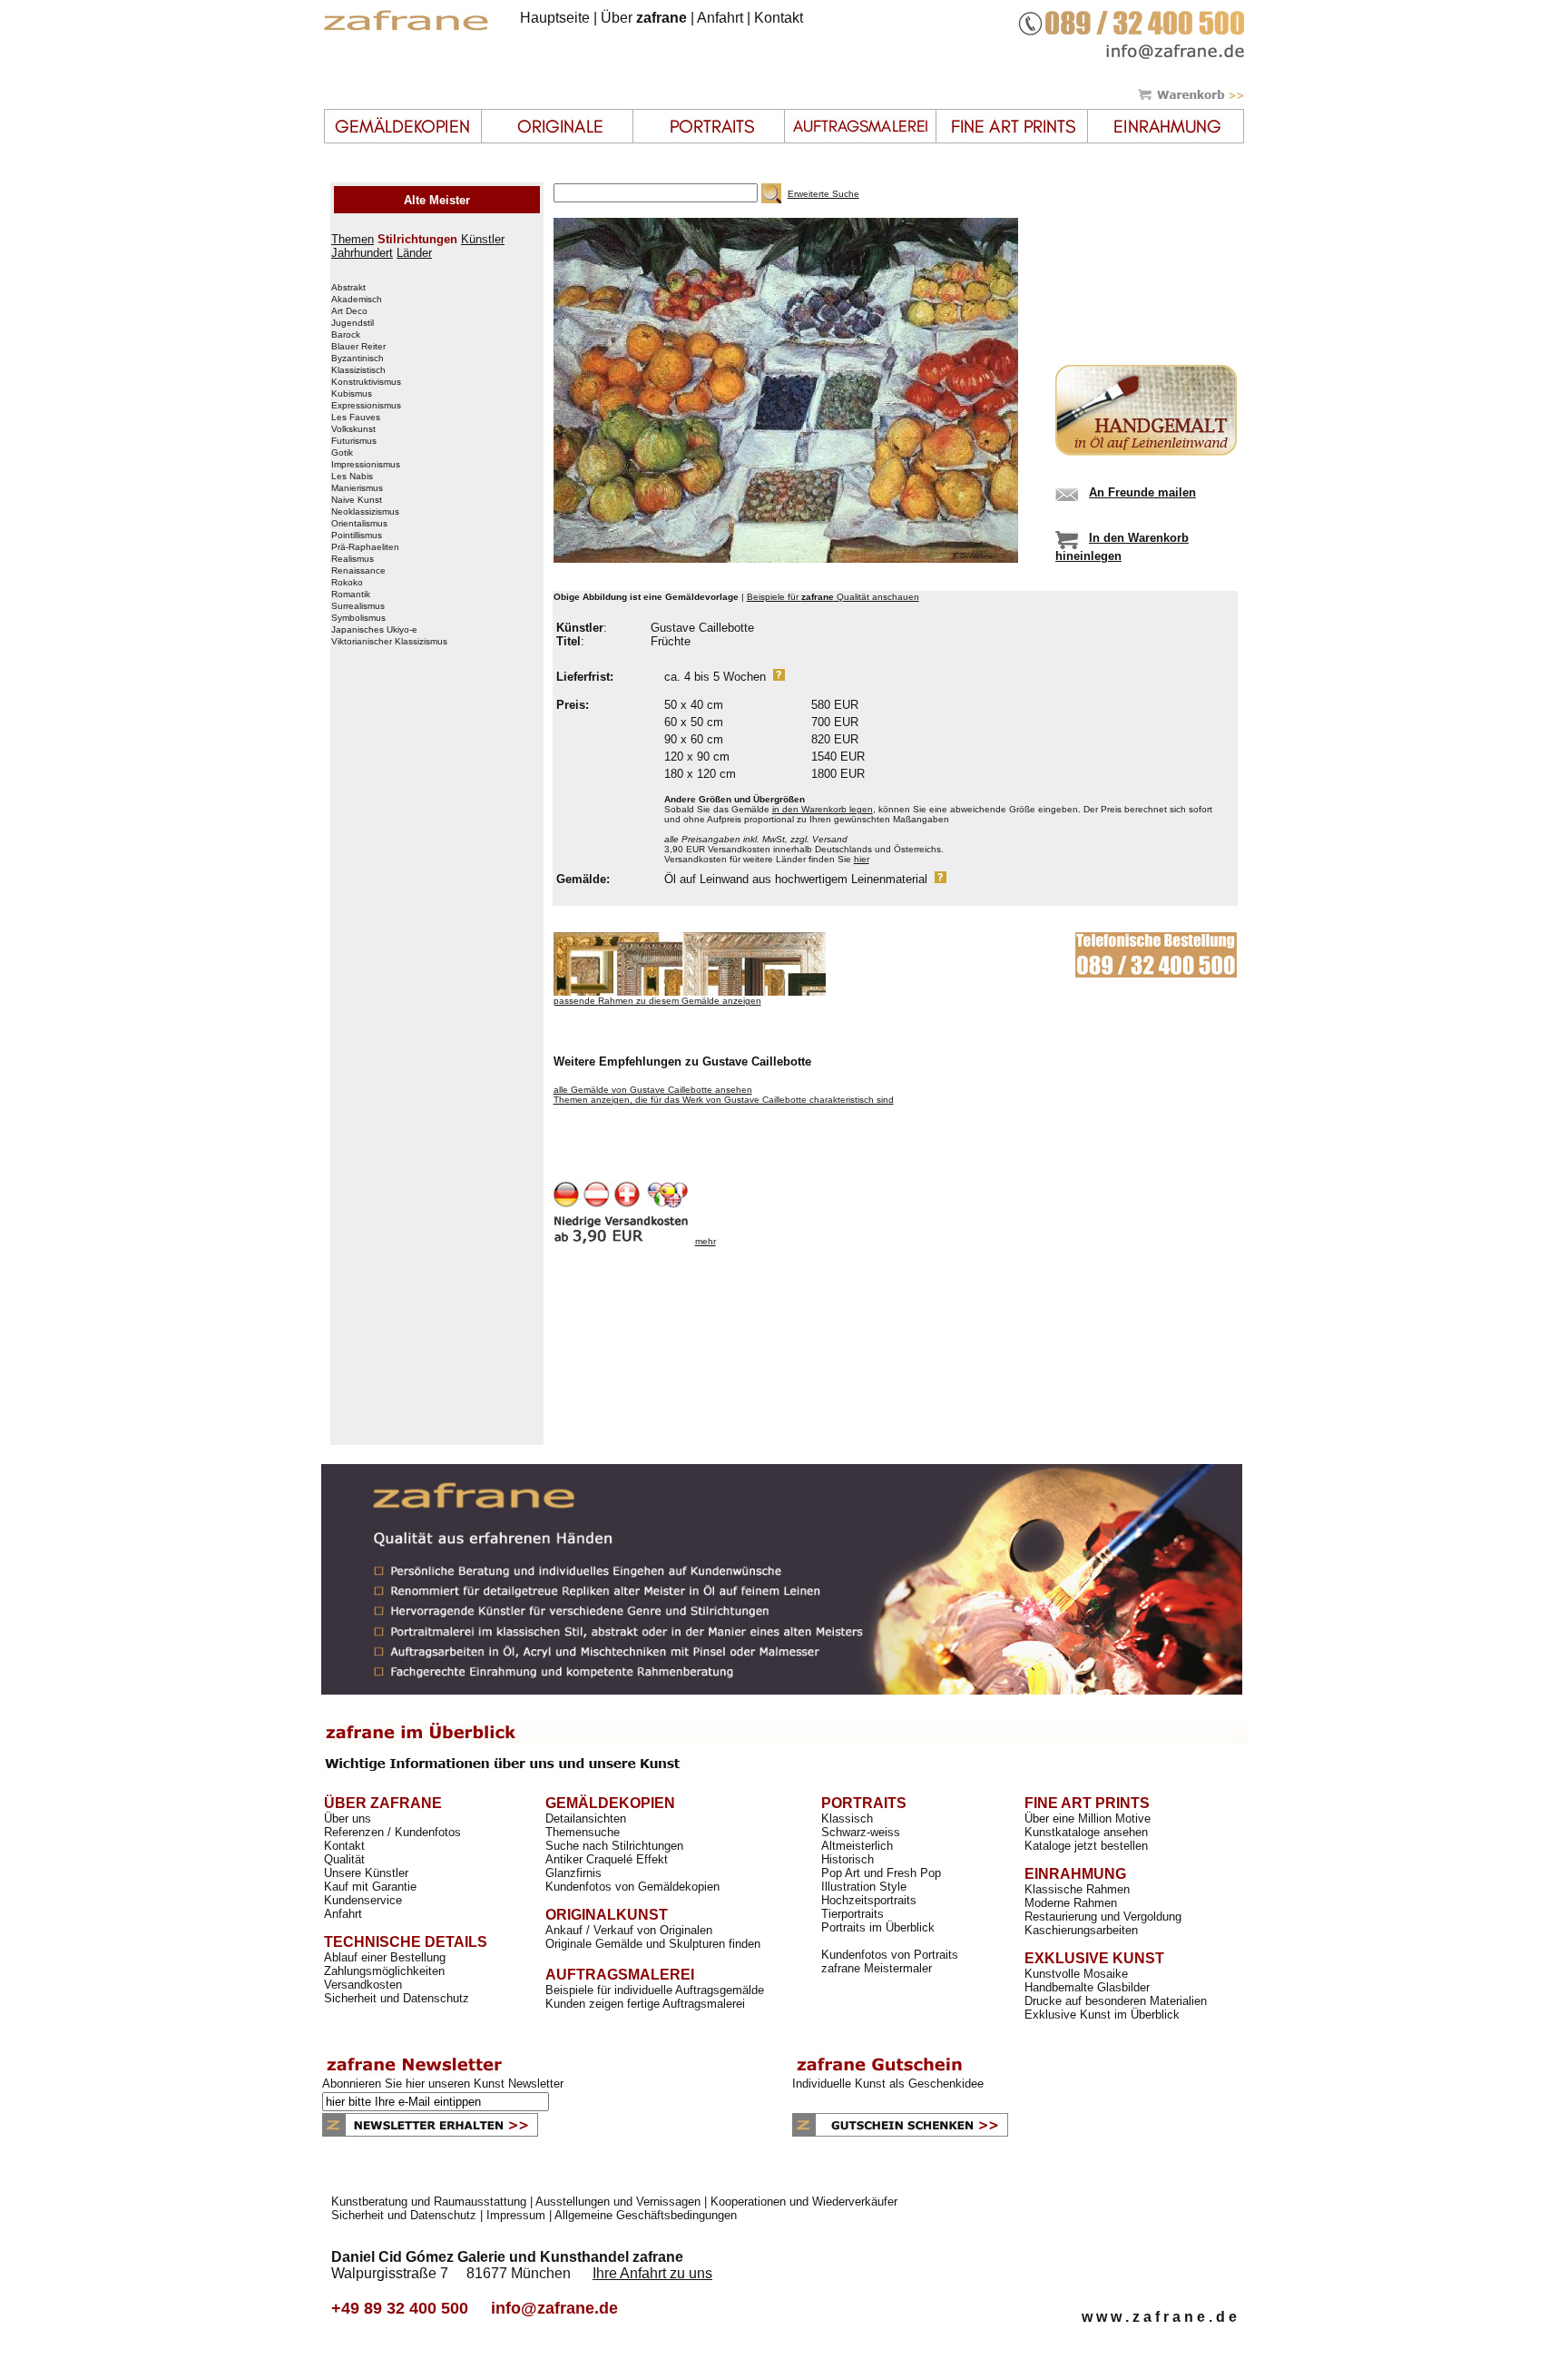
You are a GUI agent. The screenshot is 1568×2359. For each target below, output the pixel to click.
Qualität (344, 1859)
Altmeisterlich (857, 1846)
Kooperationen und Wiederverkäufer (804, 2202)
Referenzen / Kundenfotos (392, 1832)
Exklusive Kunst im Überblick (1102, 2015)
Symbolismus (358, 618)
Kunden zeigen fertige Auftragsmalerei (645, 2004)
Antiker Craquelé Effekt (607, 1859)
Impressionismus (366, 465)
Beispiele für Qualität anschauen (833, 597)
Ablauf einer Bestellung (385, 1957)
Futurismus (354, 441)
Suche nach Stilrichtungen (614, 1846)
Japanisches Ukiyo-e (374, 630)
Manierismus (357, 488)
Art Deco (349, 311)
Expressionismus (366, 406)
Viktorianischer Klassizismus (389, 642)
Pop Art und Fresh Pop (881, 1873)
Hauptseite (555, 18)
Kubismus (352, 394)
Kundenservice (363, 1900)
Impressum (516, 2215)
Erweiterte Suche (823, 194)
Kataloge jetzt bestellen (1086, 1846)
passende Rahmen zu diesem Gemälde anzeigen (657, 1001)
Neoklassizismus (365, 512)
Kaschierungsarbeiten (1081, 1930)
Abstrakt (348, 288)
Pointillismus (357, 536)
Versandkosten (363, 1985)
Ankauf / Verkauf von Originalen (629, 1930)
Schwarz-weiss (861, 1832)
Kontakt (779, 18)
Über (644, 18)
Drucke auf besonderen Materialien (1116, 2001)
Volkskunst (353, 429)
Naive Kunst (357, 500)
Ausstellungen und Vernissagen (618, 2202)
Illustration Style (864, 1887)
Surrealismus (358, 606)
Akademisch (357, 300)
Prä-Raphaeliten (365, 547)
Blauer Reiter (358, 347)
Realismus (353, 559)
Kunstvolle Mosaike (1076, 1974)
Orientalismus (359, 524)
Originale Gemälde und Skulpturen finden (653, 1944)
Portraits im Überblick (878, 1927)
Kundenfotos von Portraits (890, 1955)
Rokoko (347, 583)
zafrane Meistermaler (877, 1968)
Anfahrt (720, 18)
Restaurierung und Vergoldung (1103, 1917)
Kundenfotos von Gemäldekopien (632, 1887)
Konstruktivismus (366, 382)
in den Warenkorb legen (823, 809)
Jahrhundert (362, 253)
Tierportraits (853, 1914)
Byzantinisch (358, 359)
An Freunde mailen (1142, 492)
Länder (414, 253)
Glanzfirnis (573, 1873)
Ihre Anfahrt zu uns (652, 2273)
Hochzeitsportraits (869, 1900)
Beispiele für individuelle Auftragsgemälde (655, 1990)
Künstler (483, 239)
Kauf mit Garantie (370, 1887)
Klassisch (847, 1818)
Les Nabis (352, 477)
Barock (346, 335)
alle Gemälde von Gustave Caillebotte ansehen (653, 1090)
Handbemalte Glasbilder (1087, 1987)
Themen (353, 239)
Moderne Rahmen (1071, 1903)
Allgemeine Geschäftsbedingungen (646, 2215)
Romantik (351, 595)
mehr (706, 1241)
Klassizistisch (358, 370)
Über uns (348, 1818)
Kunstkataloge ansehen (1086, 1832)
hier (862, 859)
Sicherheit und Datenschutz (397, 1998)
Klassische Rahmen (1077, 1889)
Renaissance (358, 571)
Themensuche (583, 1832)
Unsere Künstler (366, 1873)
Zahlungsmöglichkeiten (384, 1971)
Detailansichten (586, 1818)
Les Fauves (356, 418)
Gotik (342, 453)
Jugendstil (353, 323)
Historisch (848, 1859)
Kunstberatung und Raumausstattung (429, 2202)
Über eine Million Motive (1088, 1818)
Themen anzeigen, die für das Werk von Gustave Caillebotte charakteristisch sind (724, 1100)
